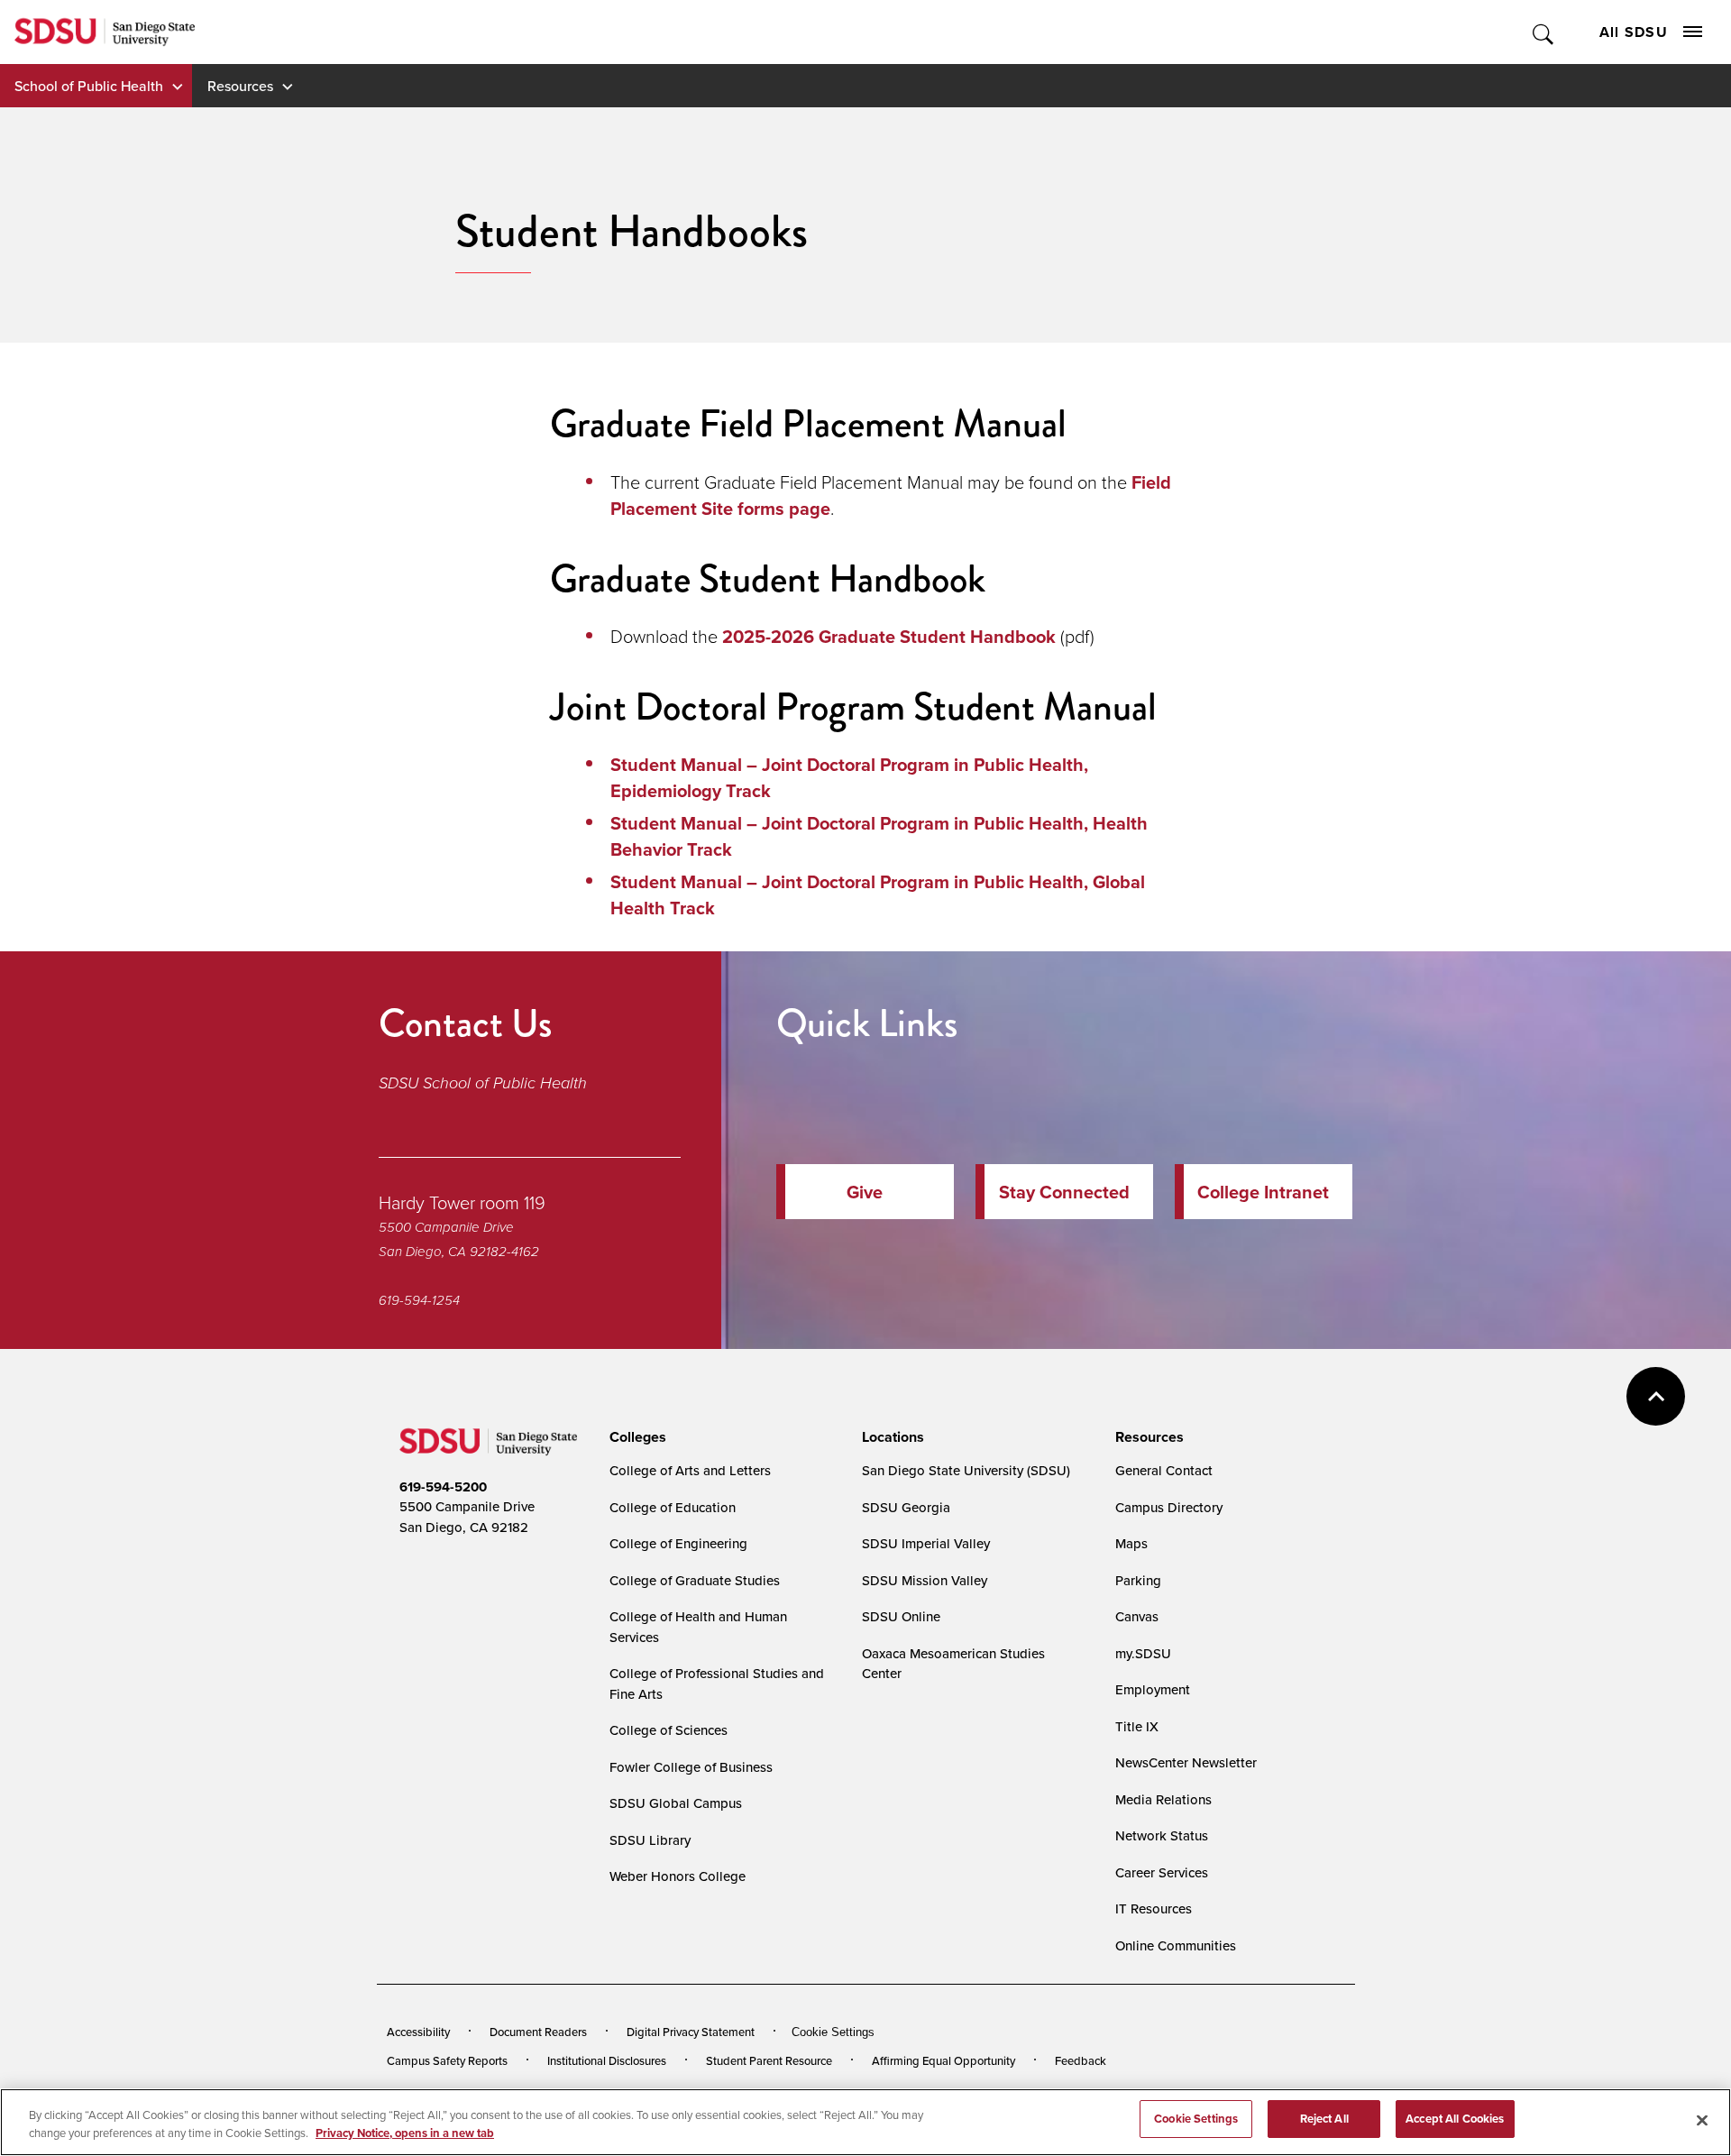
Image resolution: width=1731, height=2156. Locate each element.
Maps (1131, 1543)
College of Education (673, 1507)
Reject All (1324, 2119)
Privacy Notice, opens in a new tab (405, 2133)
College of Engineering (678, 1543)
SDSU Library (650, 1840)
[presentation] (635, 1437)
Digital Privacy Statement (691, 2032)
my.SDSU (1143, 1653)
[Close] (1702, 2120)
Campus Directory (1169, 1507)
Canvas (1137, 1616)
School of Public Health (89, 86)
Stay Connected (1064, 1192)
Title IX (1137, 1726)
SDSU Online (901, 1616)
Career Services (1162, 1872)
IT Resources (1154, 1908)
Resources (240, 86)
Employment (1153, 1689)
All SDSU (1634, 32)
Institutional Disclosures (607, 2060)
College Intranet (1263, 1192)
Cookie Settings (833, 2032)
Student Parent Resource (769, 2060)
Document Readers (538, 2032)
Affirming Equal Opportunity (943, 2060)
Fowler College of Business (691, 1767)
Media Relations (1163, 1799)
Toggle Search (1544, 32)
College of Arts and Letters (690, 1470)
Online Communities (1176, 1945)
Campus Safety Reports (447, 2060)
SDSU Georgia (906, 1507)
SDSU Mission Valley (925, 1580)
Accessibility (418, 2032)
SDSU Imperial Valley (926, 1543)
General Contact (1164, 1470)
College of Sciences (669, 1730)
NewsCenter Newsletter (1186, 1762)
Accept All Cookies (1455, 2119)
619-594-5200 (443, 1487)
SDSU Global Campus (676, 1803)
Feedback (1081, 2060)
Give (865, 1192)
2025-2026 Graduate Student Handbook (889, 636)
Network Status (1162, 1835)
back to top (1656, 1396)
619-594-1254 (419, 1300)
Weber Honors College (678, 1876)
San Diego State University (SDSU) (966, 1470)
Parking (1138, 1580)
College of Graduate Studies (695, 1580)
